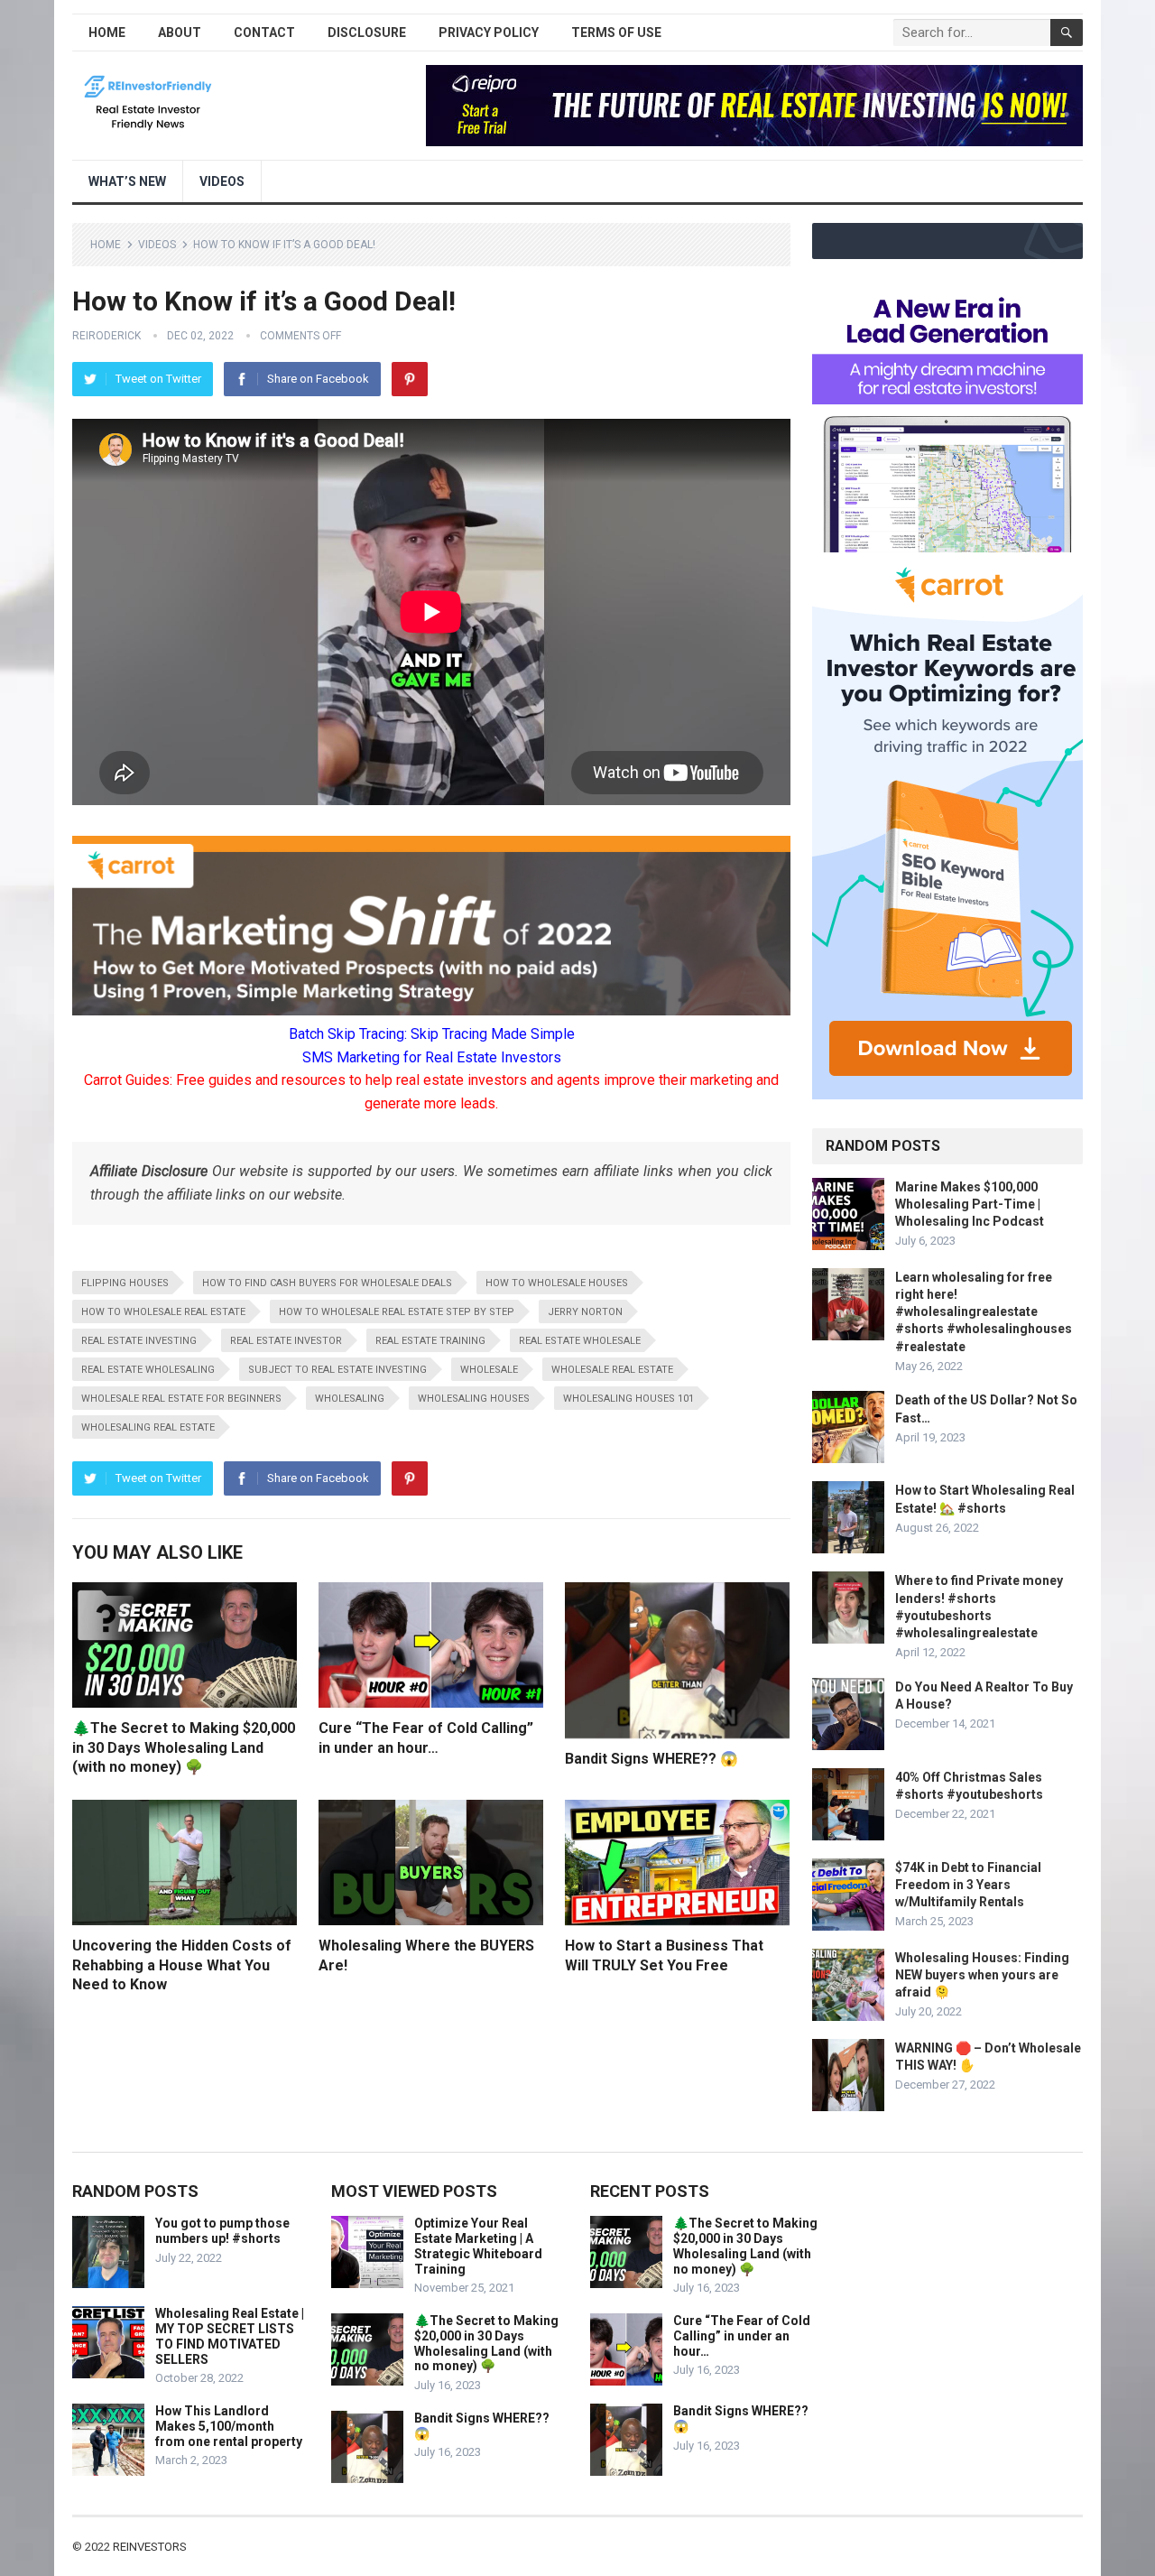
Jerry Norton (585, 1312)
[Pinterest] (410, 379)
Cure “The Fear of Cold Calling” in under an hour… (742, 2336)
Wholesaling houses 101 (628, 1399)
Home (107, 32)
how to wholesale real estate (163, 1312)
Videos (222, 181)
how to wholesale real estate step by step (397, 1312)
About (180, 32)
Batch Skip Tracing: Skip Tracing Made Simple (432, 1034)
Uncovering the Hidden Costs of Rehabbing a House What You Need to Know (182, 1965)
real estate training (430, 1341)
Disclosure (367, 32)
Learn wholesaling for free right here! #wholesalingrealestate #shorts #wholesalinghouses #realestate (984, 1312)
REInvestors (150, 2547)
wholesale (489, 1370)
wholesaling (350, 1399)
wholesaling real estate (148, 1427)
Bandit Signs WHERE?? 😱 (651, 1759)
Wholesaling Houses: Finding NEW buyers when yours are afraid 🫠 (982, 1975)
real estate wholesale (580, 1341)
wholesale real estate (612, 1370)
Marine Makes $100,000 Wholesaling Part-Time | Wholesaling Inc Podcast (970, 1204)
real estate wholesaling (148, 1370)
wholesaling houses (474, 1399)
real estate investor (286, 1341)
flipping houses (125, 1283)
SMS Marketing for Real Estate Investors (432, 1057)
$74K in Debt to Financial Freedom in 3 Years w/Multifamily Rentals (968, 1885)
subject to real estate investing (337, 1370)
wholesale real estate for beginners (181, 1399)
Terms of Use (616, 32)
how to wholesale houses (557, 1283)
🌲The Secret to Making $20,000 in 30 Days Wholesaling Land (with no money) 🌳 (184, 1747)
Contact (264, 32)
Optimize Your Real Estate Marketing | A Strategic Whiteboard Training (478, 2246)
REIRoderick (106, 336)
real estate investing (139, 1341)
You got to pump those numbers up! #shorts (222, 2231)
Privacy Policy (489, 32)
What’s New (127, 181)
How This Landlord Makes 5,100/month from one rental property (229, 2426)
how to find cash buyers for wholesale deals (327, 1283)
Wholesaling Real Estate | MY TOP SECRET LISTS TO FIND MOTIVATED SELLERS (230, 2336)
